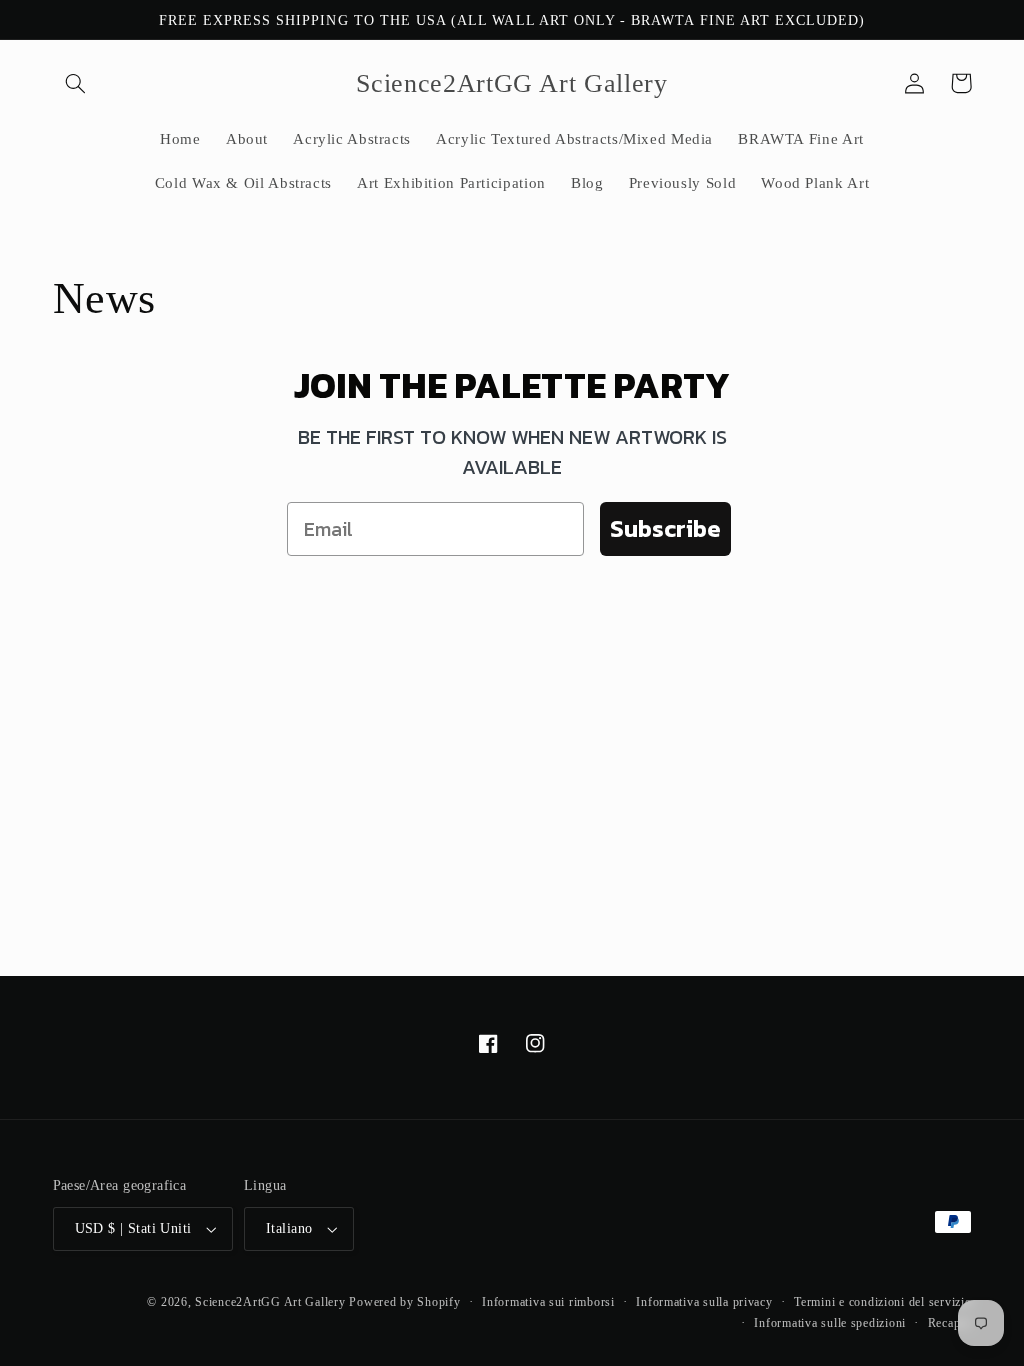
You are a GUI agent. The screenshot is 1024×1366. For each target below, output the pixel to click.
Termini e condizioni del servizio (882, 1302)
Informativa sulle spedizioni (830, 1323)
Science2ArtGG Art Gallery (270, 1302)
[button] (76, 83)
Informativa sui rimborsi (548, 1302)
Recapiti (950, 1323)
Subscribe (665, 528)
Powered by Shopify (404, 1302)
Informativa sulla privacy (704, 1302)
